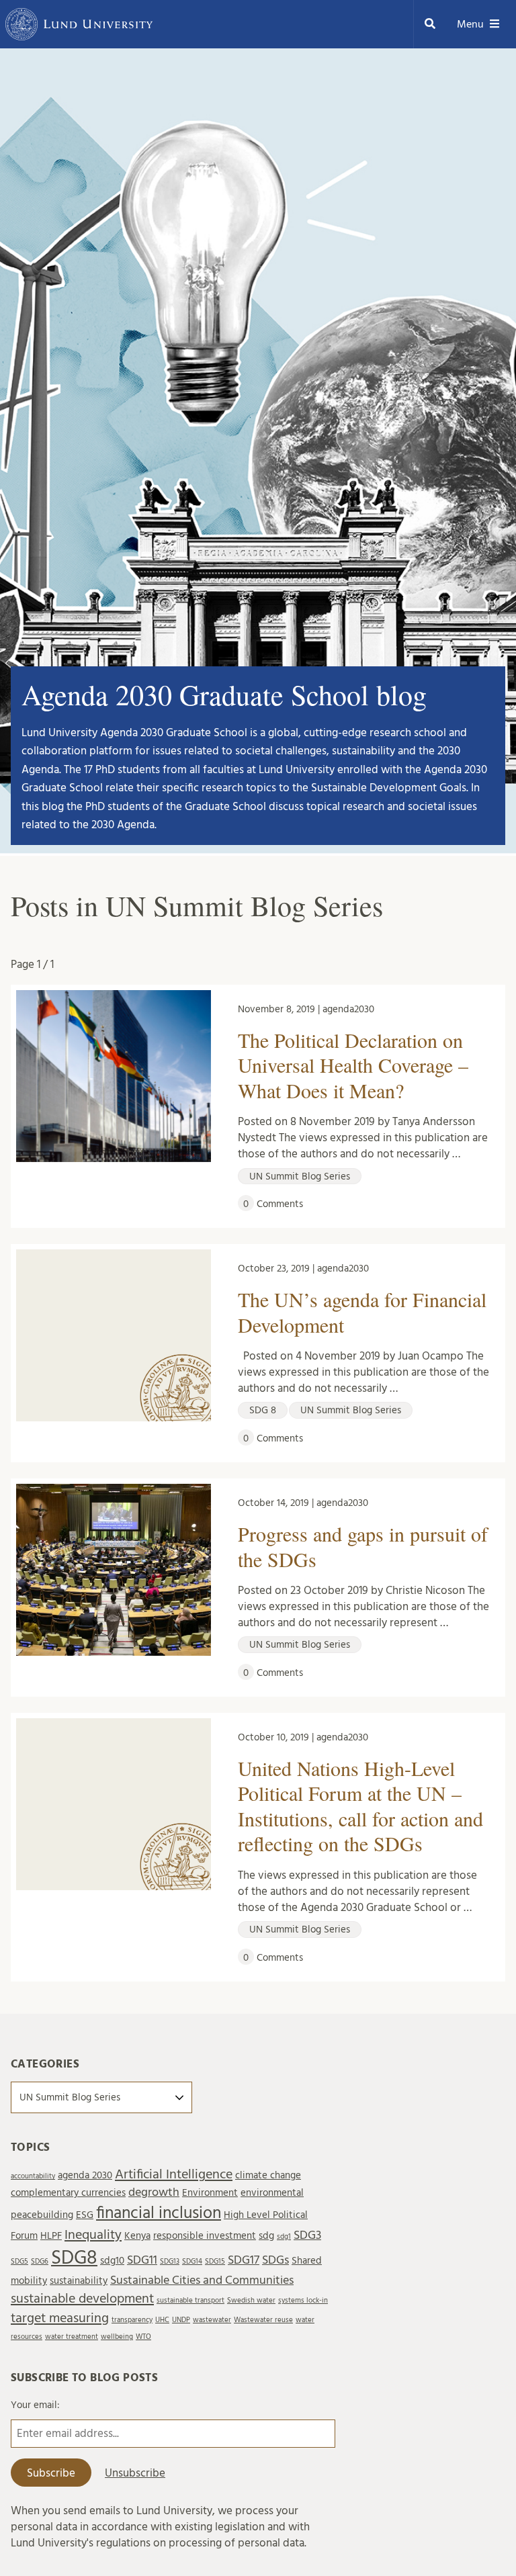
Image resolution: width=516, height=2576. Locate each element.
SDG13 (170, 2261)
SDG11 (142, 2260)
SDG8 (74, 2258)
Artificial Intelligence (174, 2174)
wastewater (212, 2320)
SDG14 (192, 2261)
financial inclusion (159, 2213)
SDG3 (307, 2235)
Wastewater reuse (263, 2320)
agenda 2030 (85, 2175)
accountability (33, 2176)
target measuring (60, 2318)
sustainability (79, 2281)
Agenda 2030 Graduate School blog (224, 695)
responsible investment (205, 2236)
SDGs (275, 2260)
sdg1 (284, 2236)
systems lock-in (303, 2300)
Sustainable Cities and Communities (202, 2280)
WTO (143, 2337)
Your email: (35, 2405)
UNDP (181, 2320)
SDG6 (40, 2261)
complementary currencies (68, 2193)
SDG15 (215, 2261)
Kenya (137, 2236)
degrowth (154, 2192)
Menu (470, 24)
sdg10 (112, 2261)
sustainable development (82, 2299)
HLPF (51, 2236)
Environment (210, 2193)
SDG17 (244, 2260)
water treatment (72, 2337)
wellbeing (117, 2337)
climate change (268, 2175)
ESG (85, 2215)
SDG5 (19, 2261)
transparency (132, 2320)
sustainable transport (190, 2300)
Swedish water (251, 2300)
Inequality (93, 2235)
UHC (162, 2320)
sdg (266, 2236)
